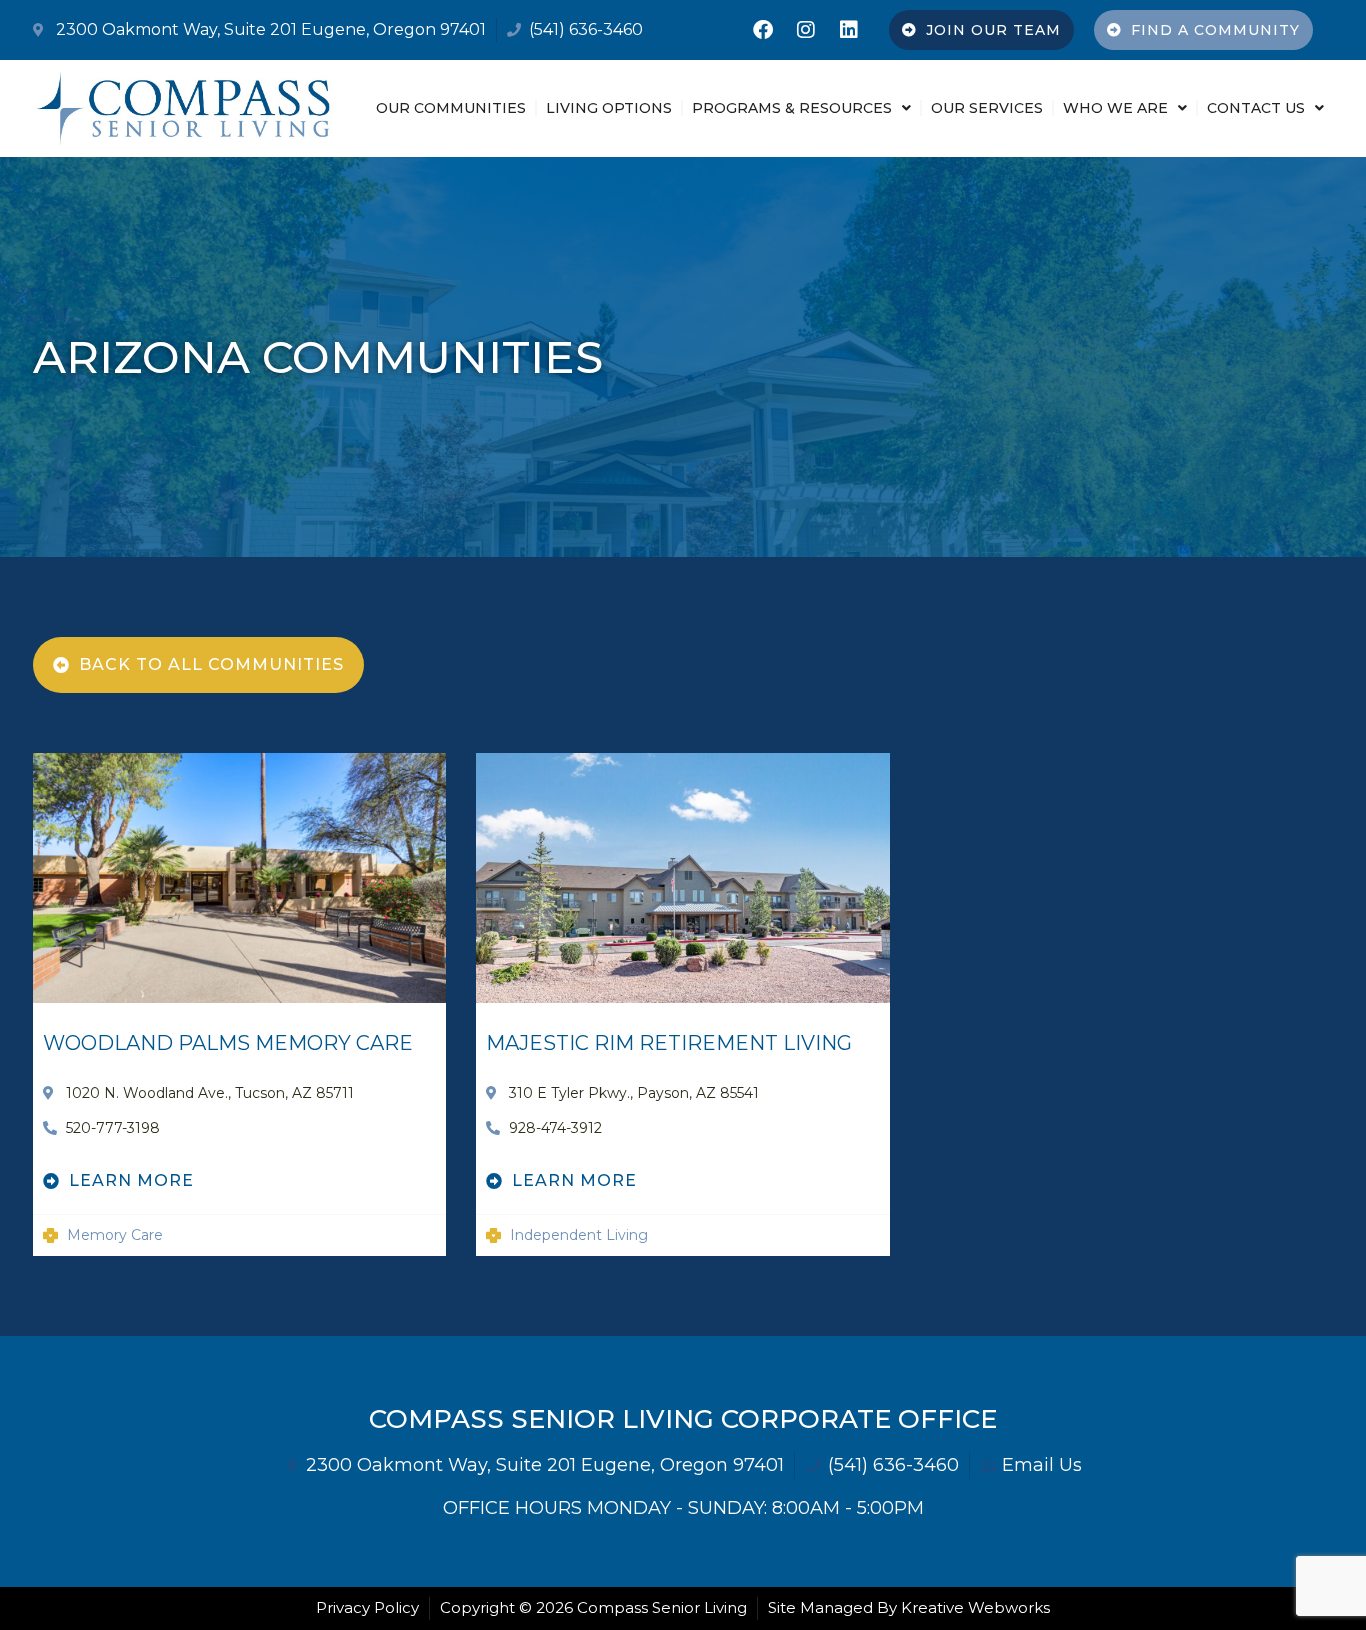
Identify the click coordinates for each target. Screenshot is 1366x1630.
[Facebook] (763, 30)
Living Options (609, 108)
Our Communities (451, 108)
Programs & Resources (792, 108)
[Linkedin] (849, 30)
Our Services (987, 108)
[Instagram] (806, 30)
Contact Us (1256, 108)
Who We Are (1115, 108)
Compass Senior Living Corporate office (683, 1419)
